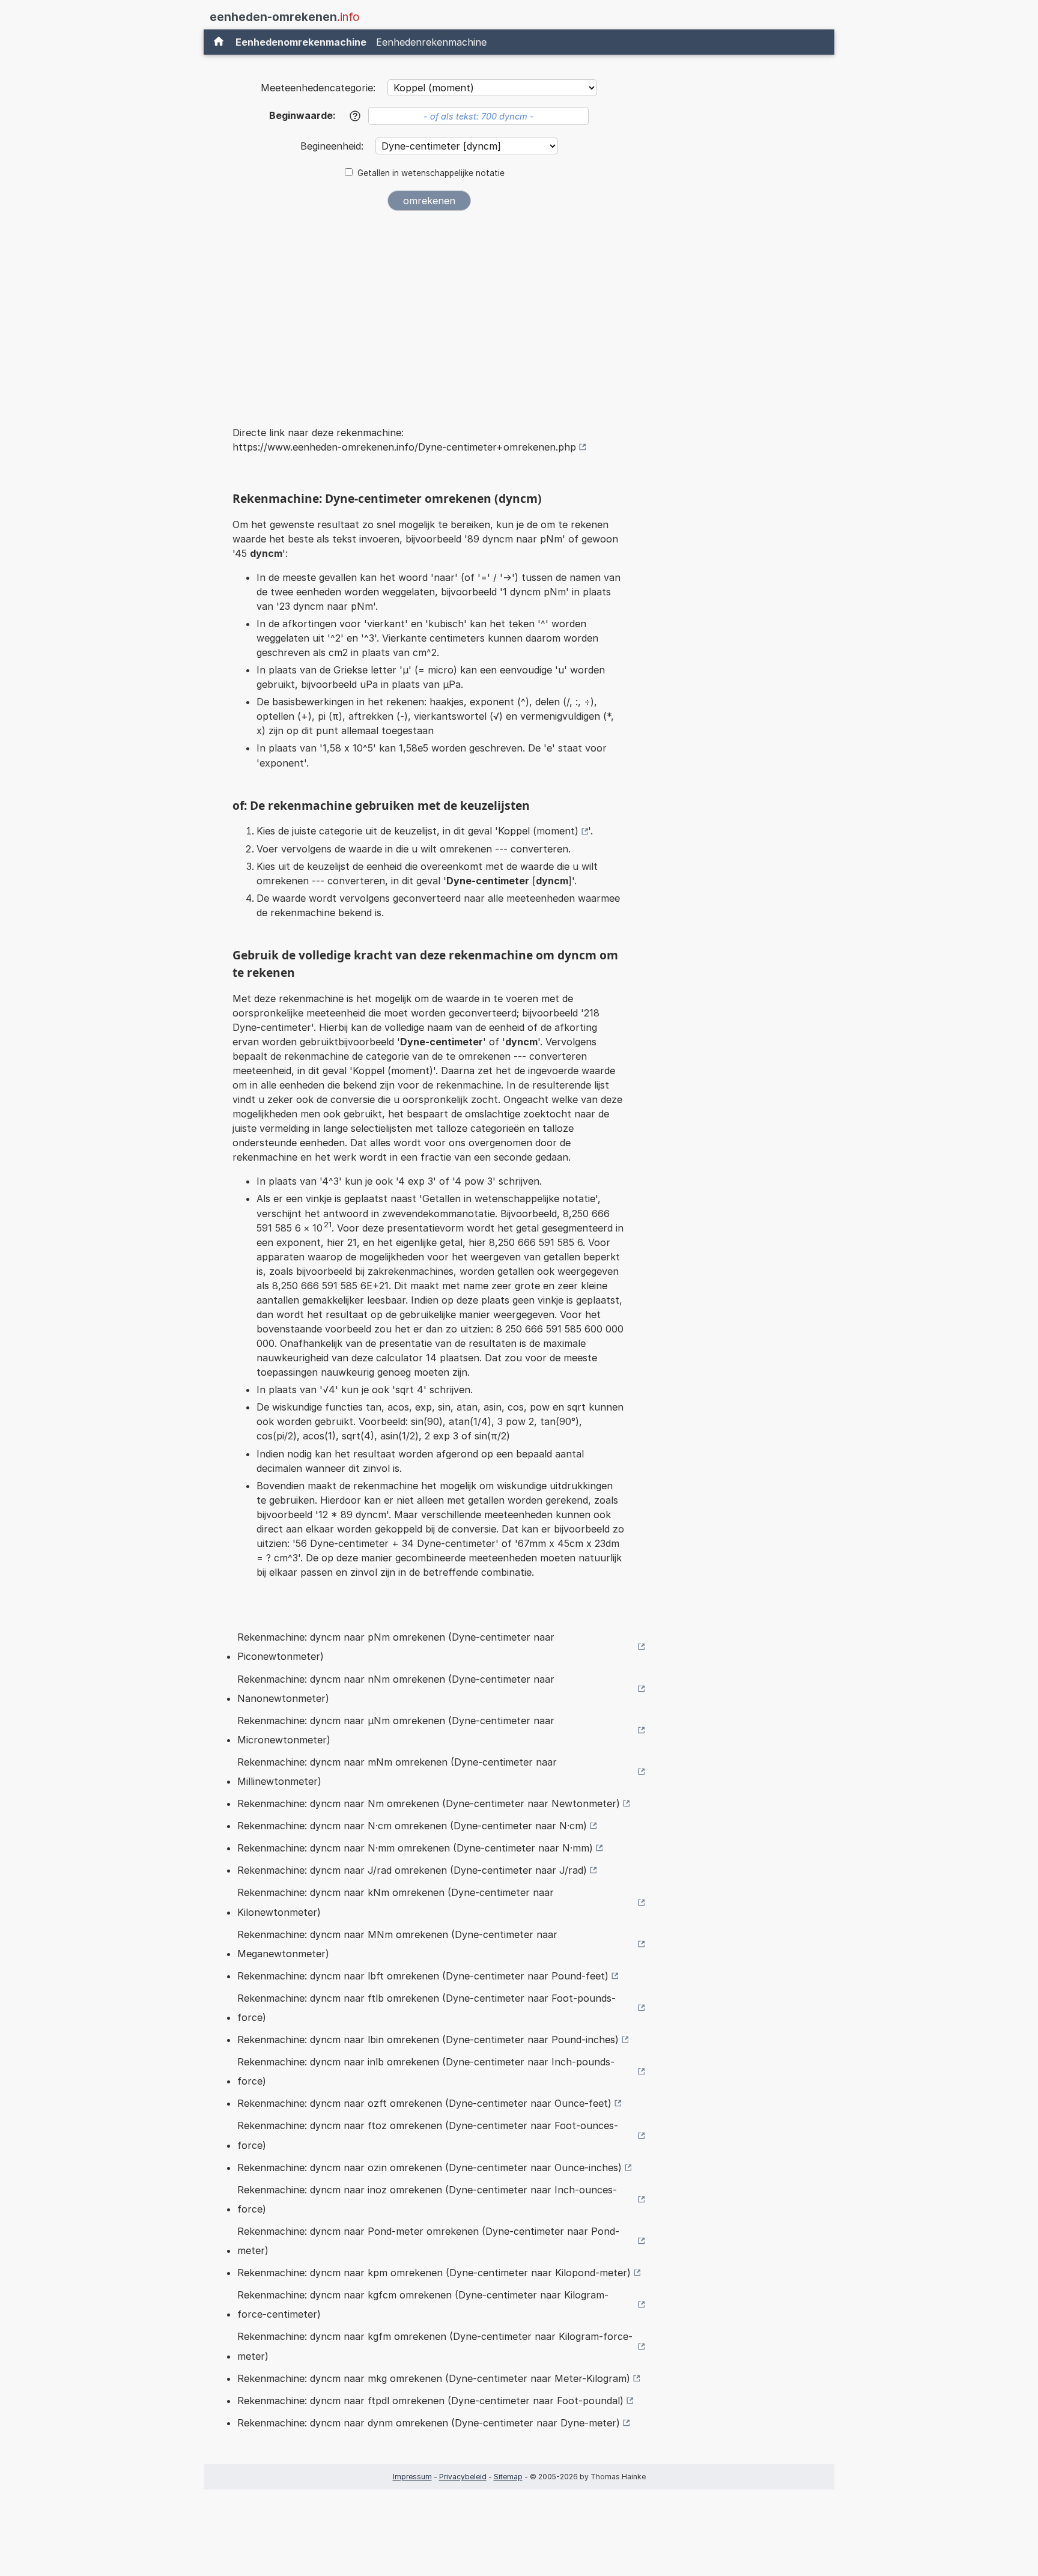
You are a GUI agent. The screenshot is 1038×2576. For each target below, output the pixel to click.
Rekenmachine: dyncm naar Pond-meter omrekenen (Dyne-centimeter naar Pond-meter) (428, 2241)
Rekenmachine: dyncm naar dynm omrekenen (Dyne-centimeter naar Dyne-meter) (429, 2423)
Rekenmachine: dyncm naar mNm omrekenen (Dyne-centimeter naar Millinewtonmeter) (397, 1772)
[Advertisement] (429, 310)
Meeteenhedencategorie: (318, 88)
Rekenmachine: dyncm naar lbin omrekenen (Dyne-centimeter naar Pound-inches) (428, 2040)
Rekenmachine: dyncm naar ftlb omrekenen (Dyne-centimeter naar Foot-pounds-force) (426, 2008)
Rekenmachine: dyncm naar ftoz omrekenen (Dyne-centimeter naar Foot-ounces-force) (428, 2135)
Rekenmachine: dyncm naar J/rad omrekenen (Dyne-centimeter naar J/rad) (412, 1870)
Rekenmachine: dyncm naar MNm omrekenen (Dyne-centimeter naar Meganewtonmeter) (397, 1944)
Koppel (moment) (538, 831)
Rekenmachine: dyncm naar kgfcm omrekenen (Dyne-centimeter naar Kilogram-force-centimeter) (423, 2304)
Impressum (412, 2477)
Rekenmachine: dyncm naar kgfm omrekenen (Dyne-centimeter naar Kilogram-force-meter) (435, 2346)
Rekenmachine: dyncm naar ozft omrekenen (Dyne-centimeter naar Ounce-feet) (424, 2103)
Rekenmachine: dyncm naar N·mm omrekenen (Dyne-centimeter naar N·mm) (415, 1848)
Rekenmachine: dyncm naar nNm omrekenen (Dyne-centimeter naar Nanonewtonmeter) (396, 1689)
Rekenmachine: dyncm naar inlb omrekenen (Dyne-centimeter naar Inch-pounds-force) (426, 2071)
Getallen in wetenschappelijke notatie (431, 173)
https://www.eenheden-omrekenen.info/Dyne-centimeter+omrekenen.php (404, 447)
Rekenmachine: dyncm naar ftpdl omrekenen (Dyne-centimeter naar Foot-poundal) (430, 2401)
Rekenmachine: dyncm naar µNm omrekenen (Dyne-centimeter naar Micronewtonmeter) (396, 1730)
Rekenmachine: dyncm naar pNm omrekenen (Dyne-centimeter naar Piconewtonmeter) (396, 1647)
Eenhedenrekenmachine (431, 42)
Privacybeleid (463, 2477)
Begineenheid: (333, 146)
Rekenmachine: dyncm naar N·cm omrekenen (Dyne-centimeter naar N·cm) (412, 1826)
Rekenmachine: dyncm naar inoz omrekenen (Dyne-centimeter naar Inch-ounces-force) (427, 2199)
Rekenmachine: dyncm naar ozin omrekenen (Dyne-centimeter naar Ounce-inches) (429, 2167)
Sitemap (508, 2477)
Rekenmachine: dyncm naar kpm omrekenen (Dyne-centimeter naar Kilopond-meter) (434, 2273)
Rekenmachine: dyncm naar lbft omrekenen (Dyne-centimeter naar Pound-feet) (423, 1976)
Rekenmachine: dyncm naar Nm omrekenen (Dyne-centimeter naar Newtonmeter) (429, 1803)
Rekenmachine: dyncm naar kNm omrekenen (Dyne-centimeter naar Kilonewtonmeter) (396, 1902)
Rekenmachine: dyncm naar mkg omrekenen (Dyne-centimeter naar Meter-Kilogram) (434, 2378)
